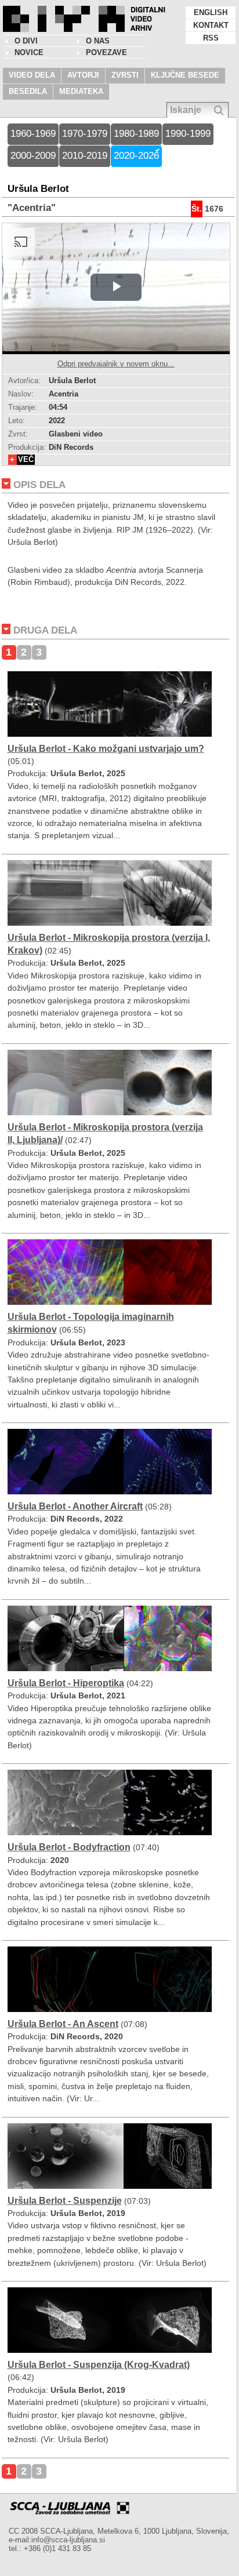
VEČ (26, 459)
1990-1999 (188, 134)
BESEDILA (28, 91)
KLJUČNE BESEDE (185, 75)
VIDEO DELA (32, 75)
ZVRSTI (125, 75)
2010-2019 (85, 156)
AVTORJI (83, 75)
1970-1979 (85, 134)
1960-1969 (33, 134)
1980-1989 (136, 134)
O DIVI (26, 41)
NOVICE (29, 52)
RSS (211, 38)
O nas (98, 41)
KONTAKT (211, 25)
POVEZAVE (106, 52)
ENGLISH (211, 12)
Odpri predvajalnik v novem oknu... (116, 364)
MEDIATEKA (81, 91)
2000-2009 (33, 156)
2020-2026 (136, 156)
